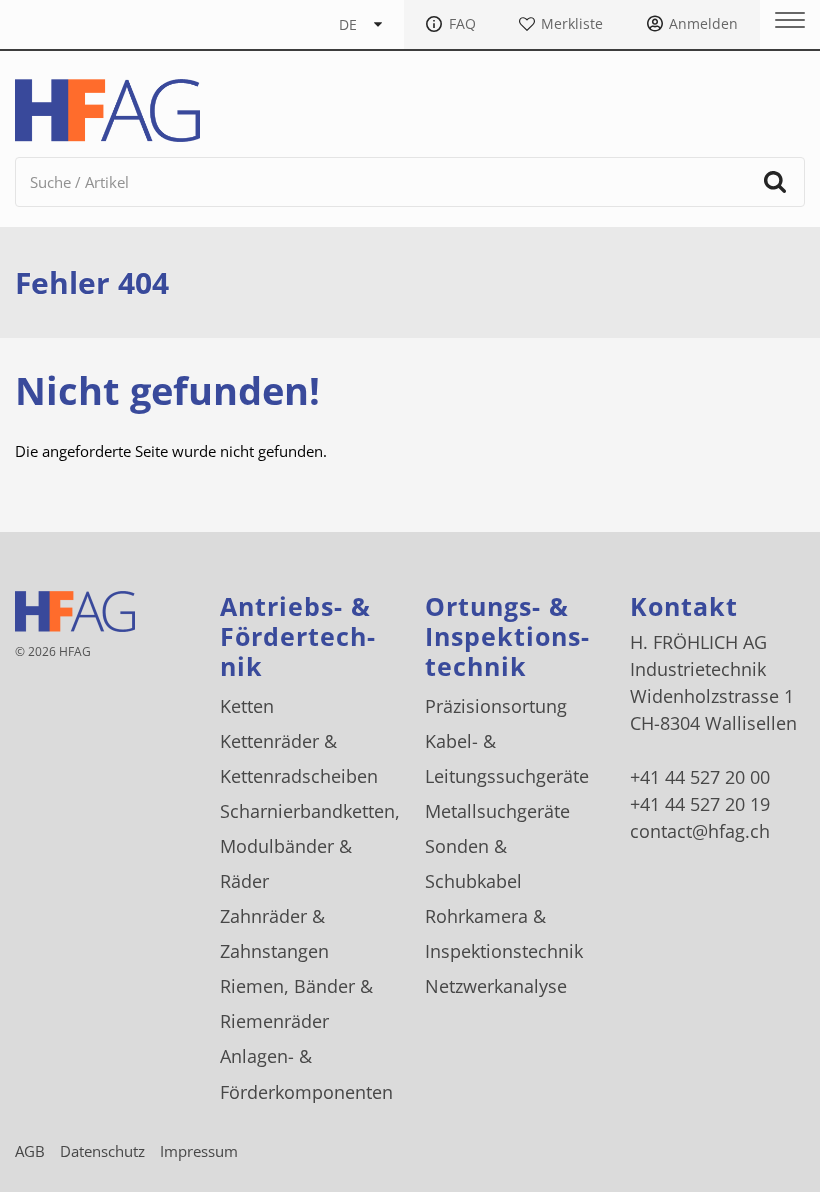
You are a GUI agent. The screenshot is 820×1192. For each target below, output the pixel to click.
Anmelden (703, 24)
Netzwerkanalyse (496, 986)
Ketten (247, 706)
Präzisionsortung (496, 706)
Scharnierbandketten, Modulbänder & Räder (310, 846)
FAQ (462, 24)
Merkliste (572, 24)
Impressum (199, 1151)
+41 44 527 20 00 (700, 777)
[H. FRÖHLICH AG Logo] (107, 110)
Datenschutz (102, 1151)
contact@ (700, 831)
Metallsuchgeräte (497, 811)
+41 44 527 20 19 (700, 804)
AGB (30, 1151)
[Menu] (782, 21)
